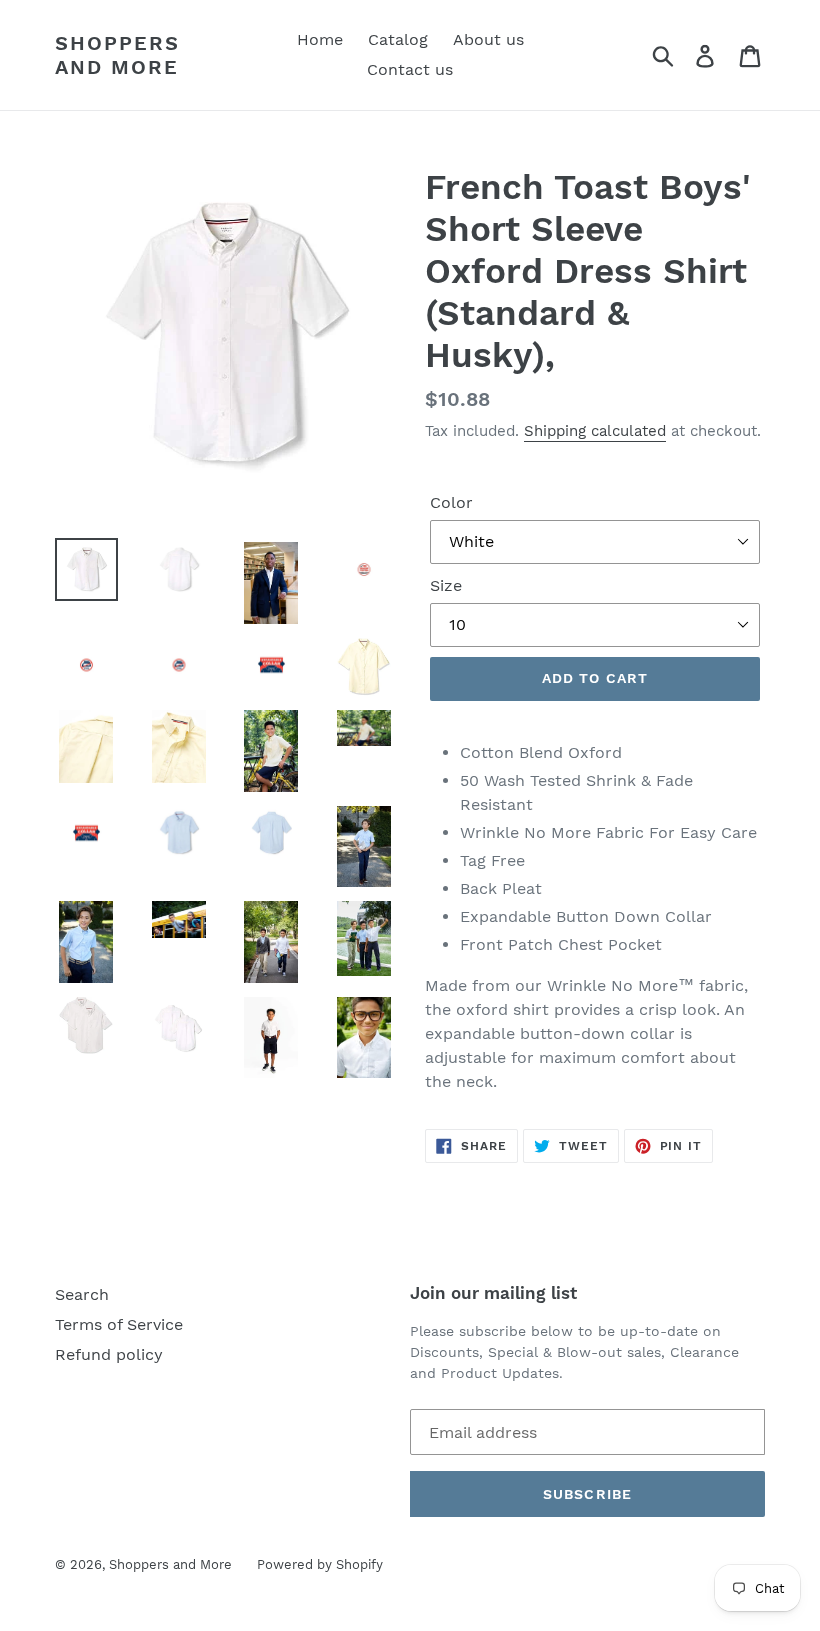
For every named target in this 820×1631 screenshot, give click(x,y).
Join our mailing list (493, 1293)
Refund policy (109, 1354)
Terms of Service (119, 1324)
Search (82, 1294)
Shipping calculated (595, 431)
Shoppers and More (117, 55)
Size (446, 585)
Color (451, 502)
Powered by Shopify (320, 1564)
